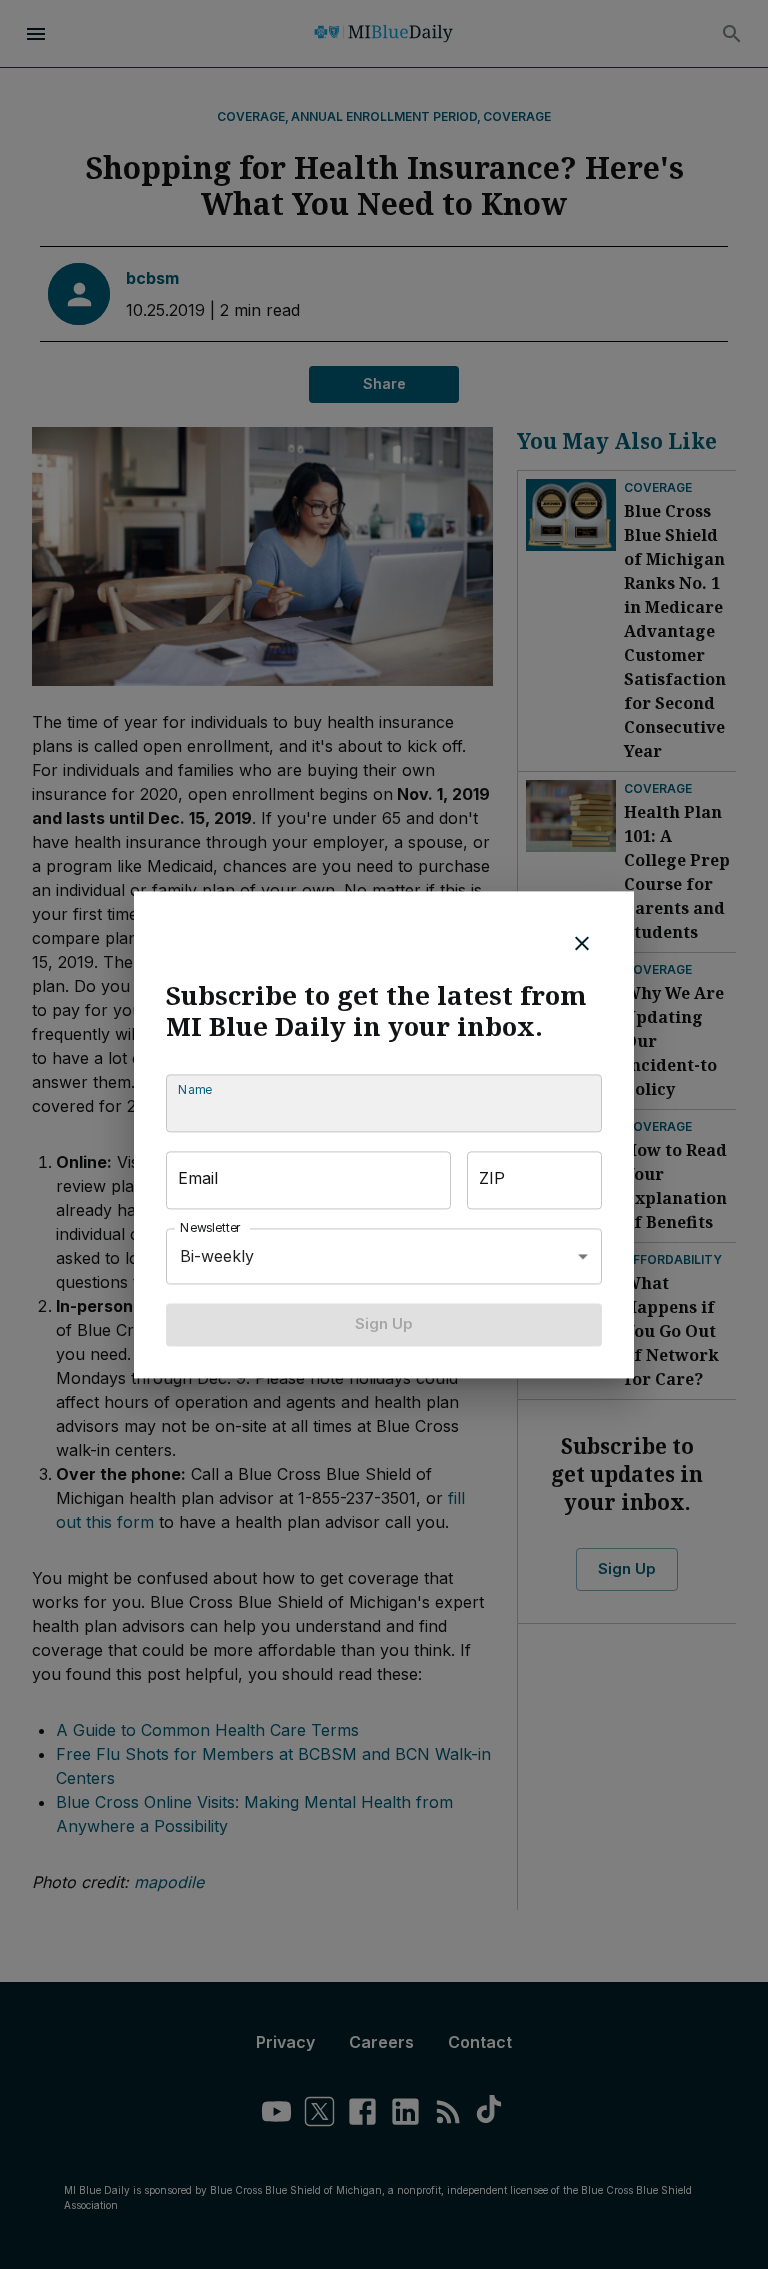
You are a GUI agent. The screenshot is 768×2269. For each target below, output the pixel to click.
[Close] (582, 943)
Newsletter (211, 1228)
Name (195, 1090)
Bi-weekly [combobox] (217, 1256)
